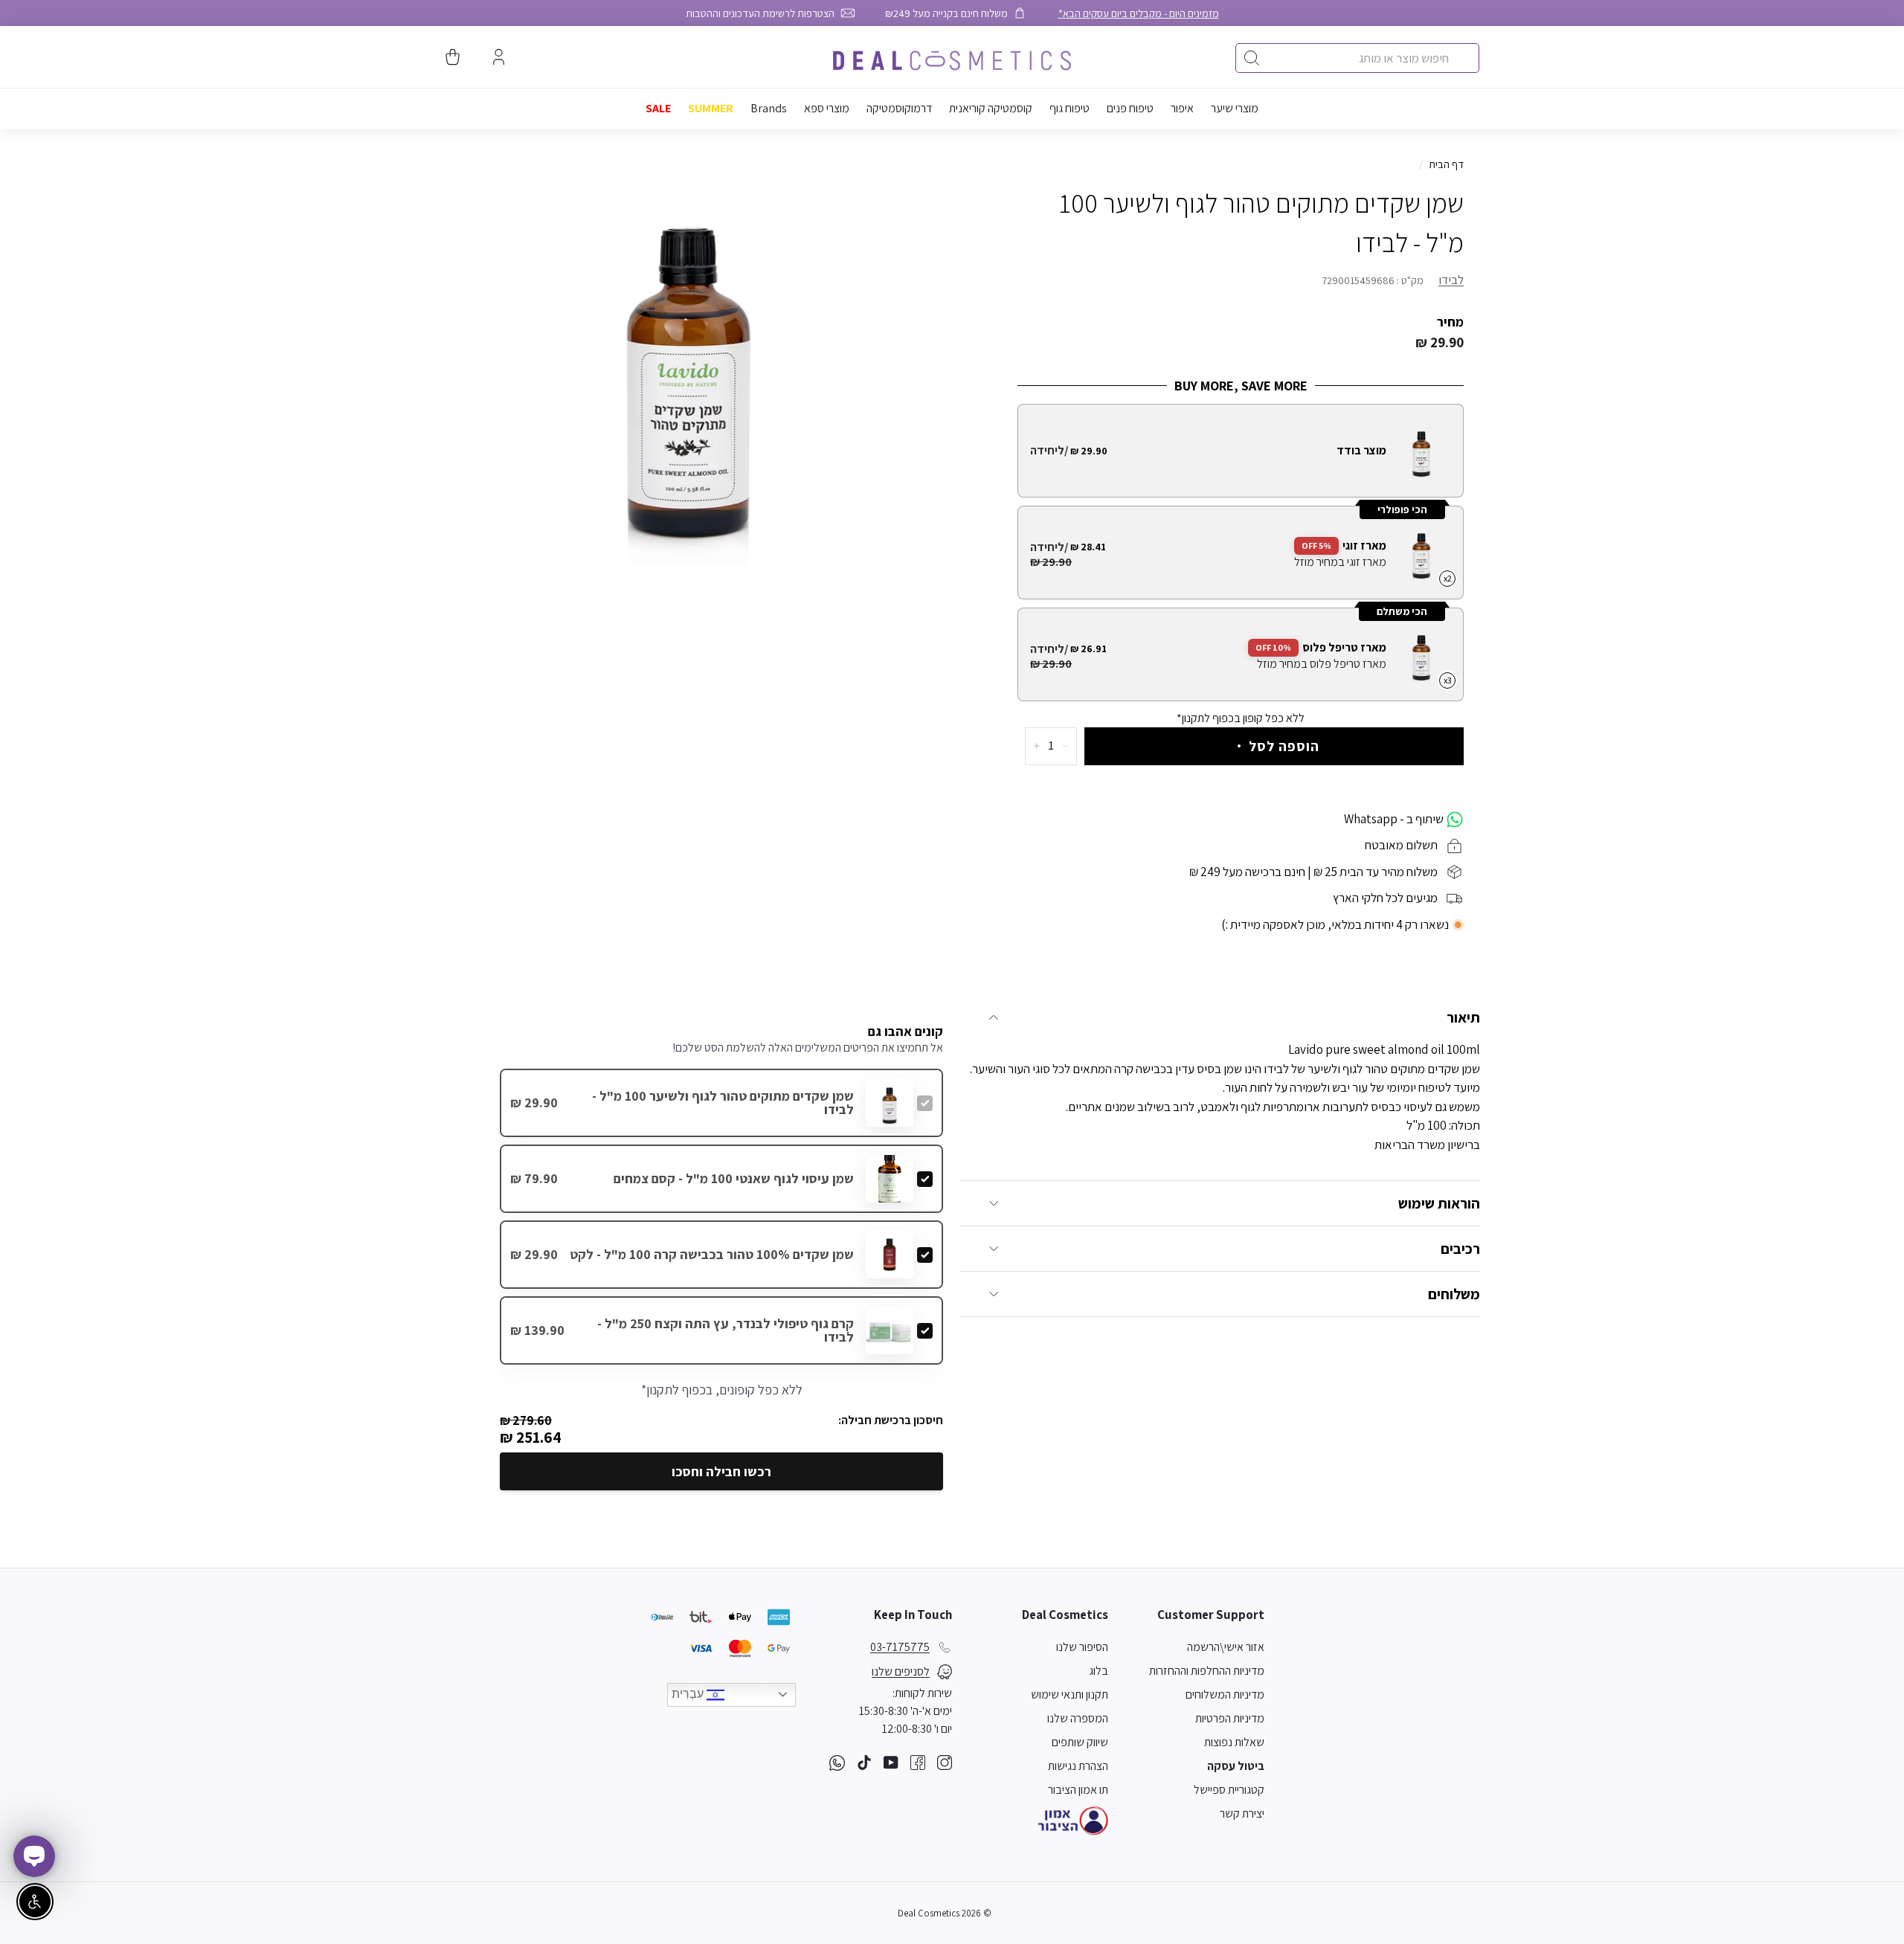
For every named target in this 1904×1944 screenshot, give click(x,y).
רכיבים (1460, 1249)
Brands (769, 108)
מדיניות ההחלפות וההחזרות (1207, 1671)
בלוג (1099, 1671)
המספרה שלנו (1078, 1718)
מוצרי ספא (827, 108)
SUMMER (711, 108)
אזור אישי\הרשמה (1226, 1647)
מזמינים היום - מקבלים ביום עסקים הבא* (1139, 13)
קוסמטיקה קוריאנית (991, 108)
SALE (658, 108)
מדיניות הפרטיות (1230, 1718)
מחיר (1450, 322)
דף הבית (1446, 164)
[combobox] (1357, 58)
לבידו (1451, 280)
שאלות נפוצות (1234, 1742)
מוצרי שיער (1235, 108)
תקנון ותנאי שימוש (1070, 1694)
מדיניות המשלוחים (1225, 1694)
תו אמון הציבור (1078, 1790)
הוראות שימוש (1439, 1203)
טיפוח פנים (1130, 108)
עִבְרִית (689, 1694)
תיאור (1463, 1017)
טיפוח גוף (1070, 108)
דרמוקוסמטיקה (899, 108)
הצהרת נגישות (1078, 1766)
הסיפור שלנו (1082, 1647)
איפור (1182, 108)
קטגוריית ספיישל (1229, 1790)
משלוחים (1454, 1294)
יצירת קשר (1242, 1813)
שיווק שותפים (1080, 1742)
